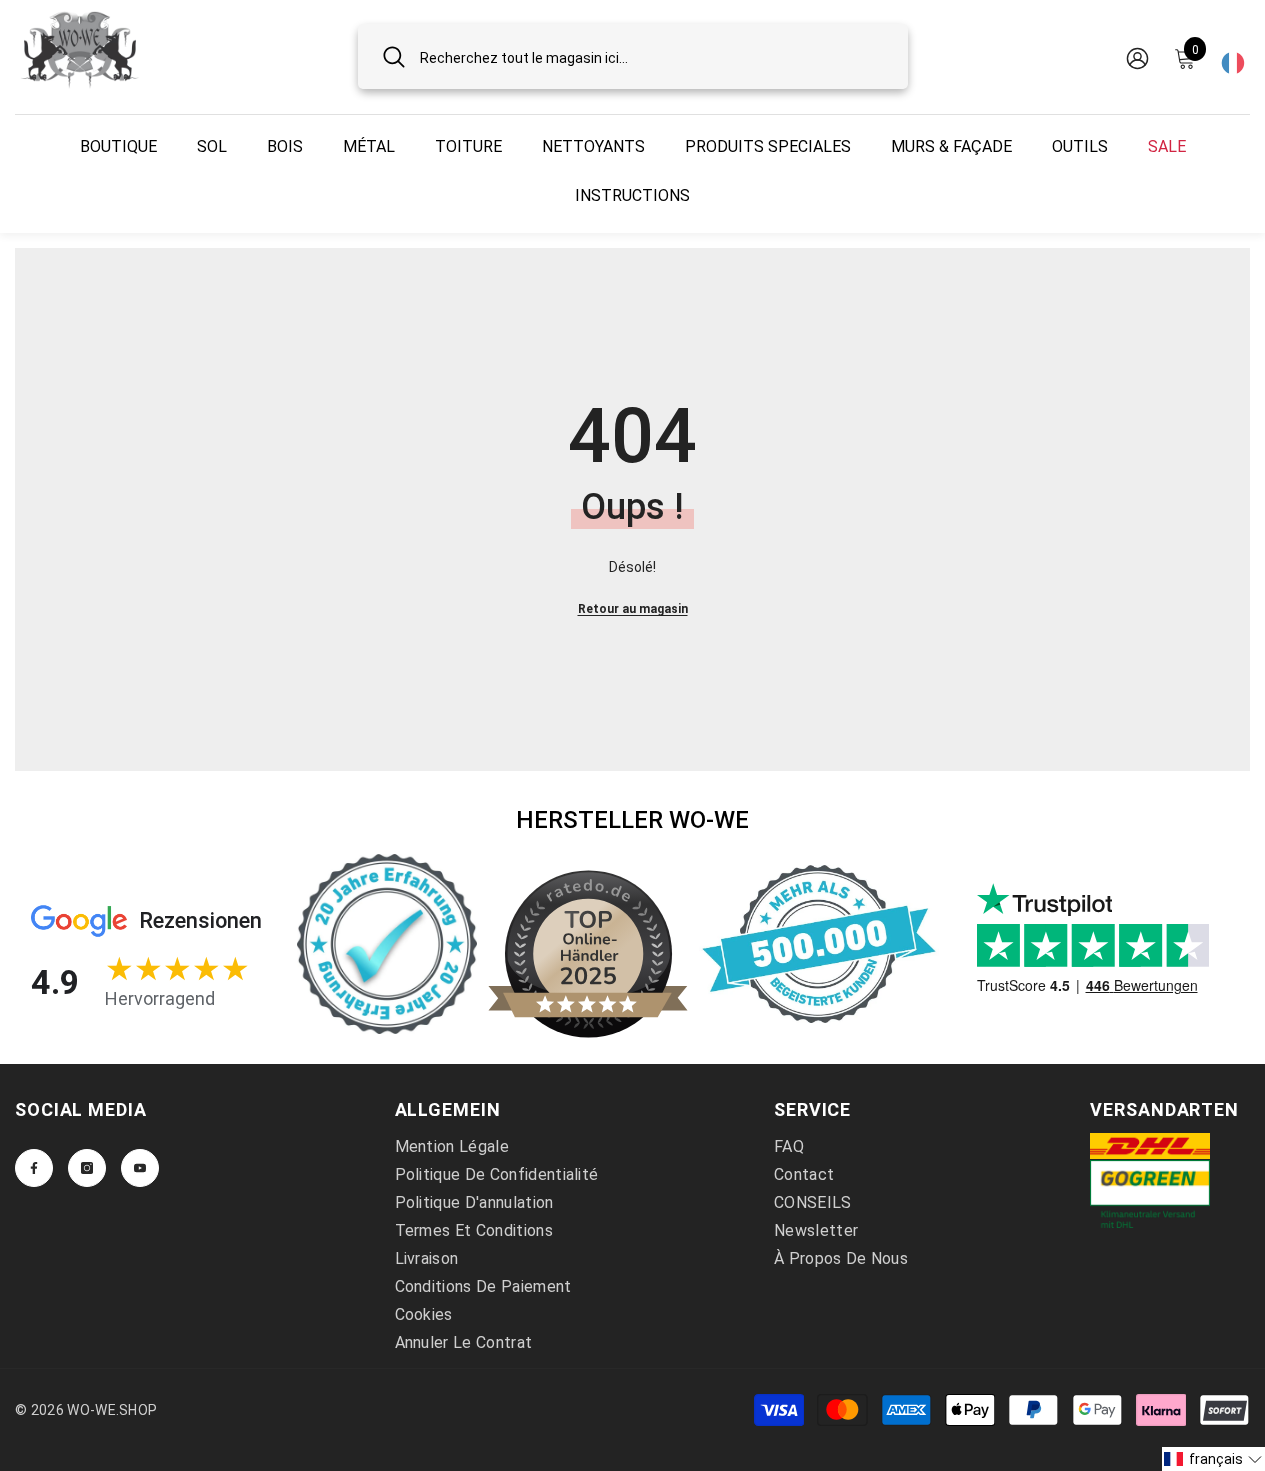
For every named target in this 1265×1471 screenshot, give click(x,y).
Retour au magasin (633, 609)
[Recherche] (633, 56)
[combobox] (651, 56)
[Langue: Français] (1233, 57)
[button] (1213, 1459)
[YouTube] (140, 1168)
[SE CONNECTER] (1137, 57)
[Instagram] (87, 1168)
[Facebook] (34, 1168)
